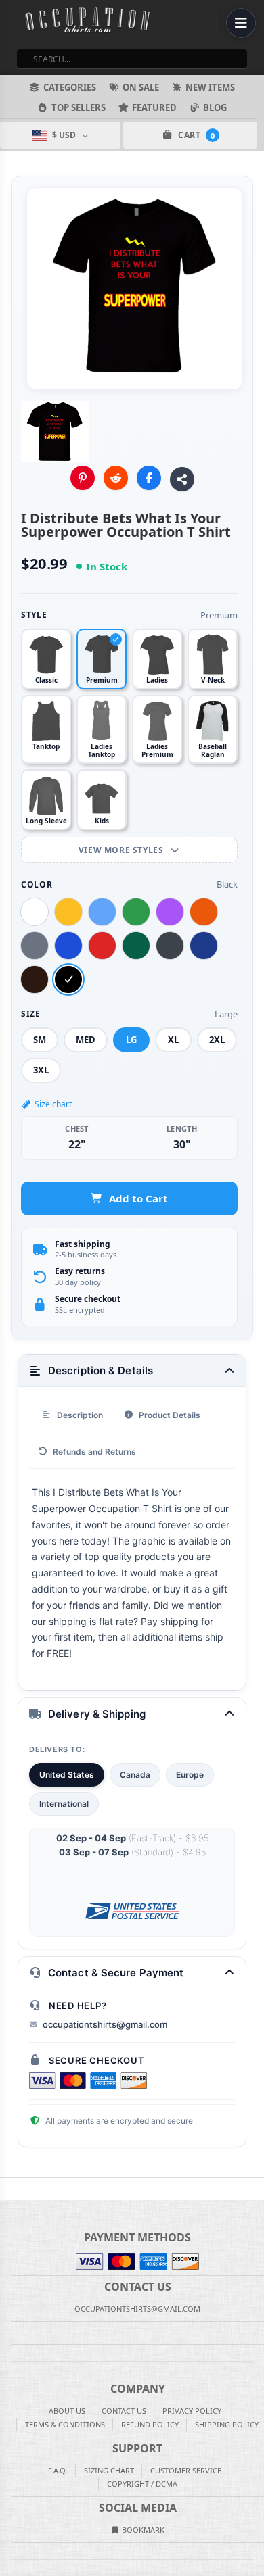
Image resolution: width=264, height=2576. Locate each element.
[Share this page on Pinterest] (83, 478)
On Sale (141, 87)
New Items (210, 87)
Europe (190, 1775)
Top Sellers (79, 107)
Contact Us (124, 2411)
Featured (154, 107)
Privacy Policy (192, 2411)
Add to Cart (138, 1198)
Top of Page (255, 2189)
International (64, 1804)
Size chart (53, 1104)
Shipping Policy (227, 2424)
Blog (215, 107)
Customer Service (186, 2470)
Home (9, 2189)
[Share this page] (182, 479)
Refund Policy (150, 2424)
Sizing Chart (109, 2470)
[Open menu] (241, 23)
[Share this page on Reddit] (116, 478)
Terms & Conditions (65, 2424)
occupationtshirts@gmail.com (105, 2024)
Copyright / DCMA (142, 2484)
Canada (135, 1775)
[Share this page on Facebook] (149, 478)
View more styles (122, 850)
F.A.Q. (58, 2470)
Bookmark (142, 2530)
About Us (67, 2411)
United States (67, 1775)
